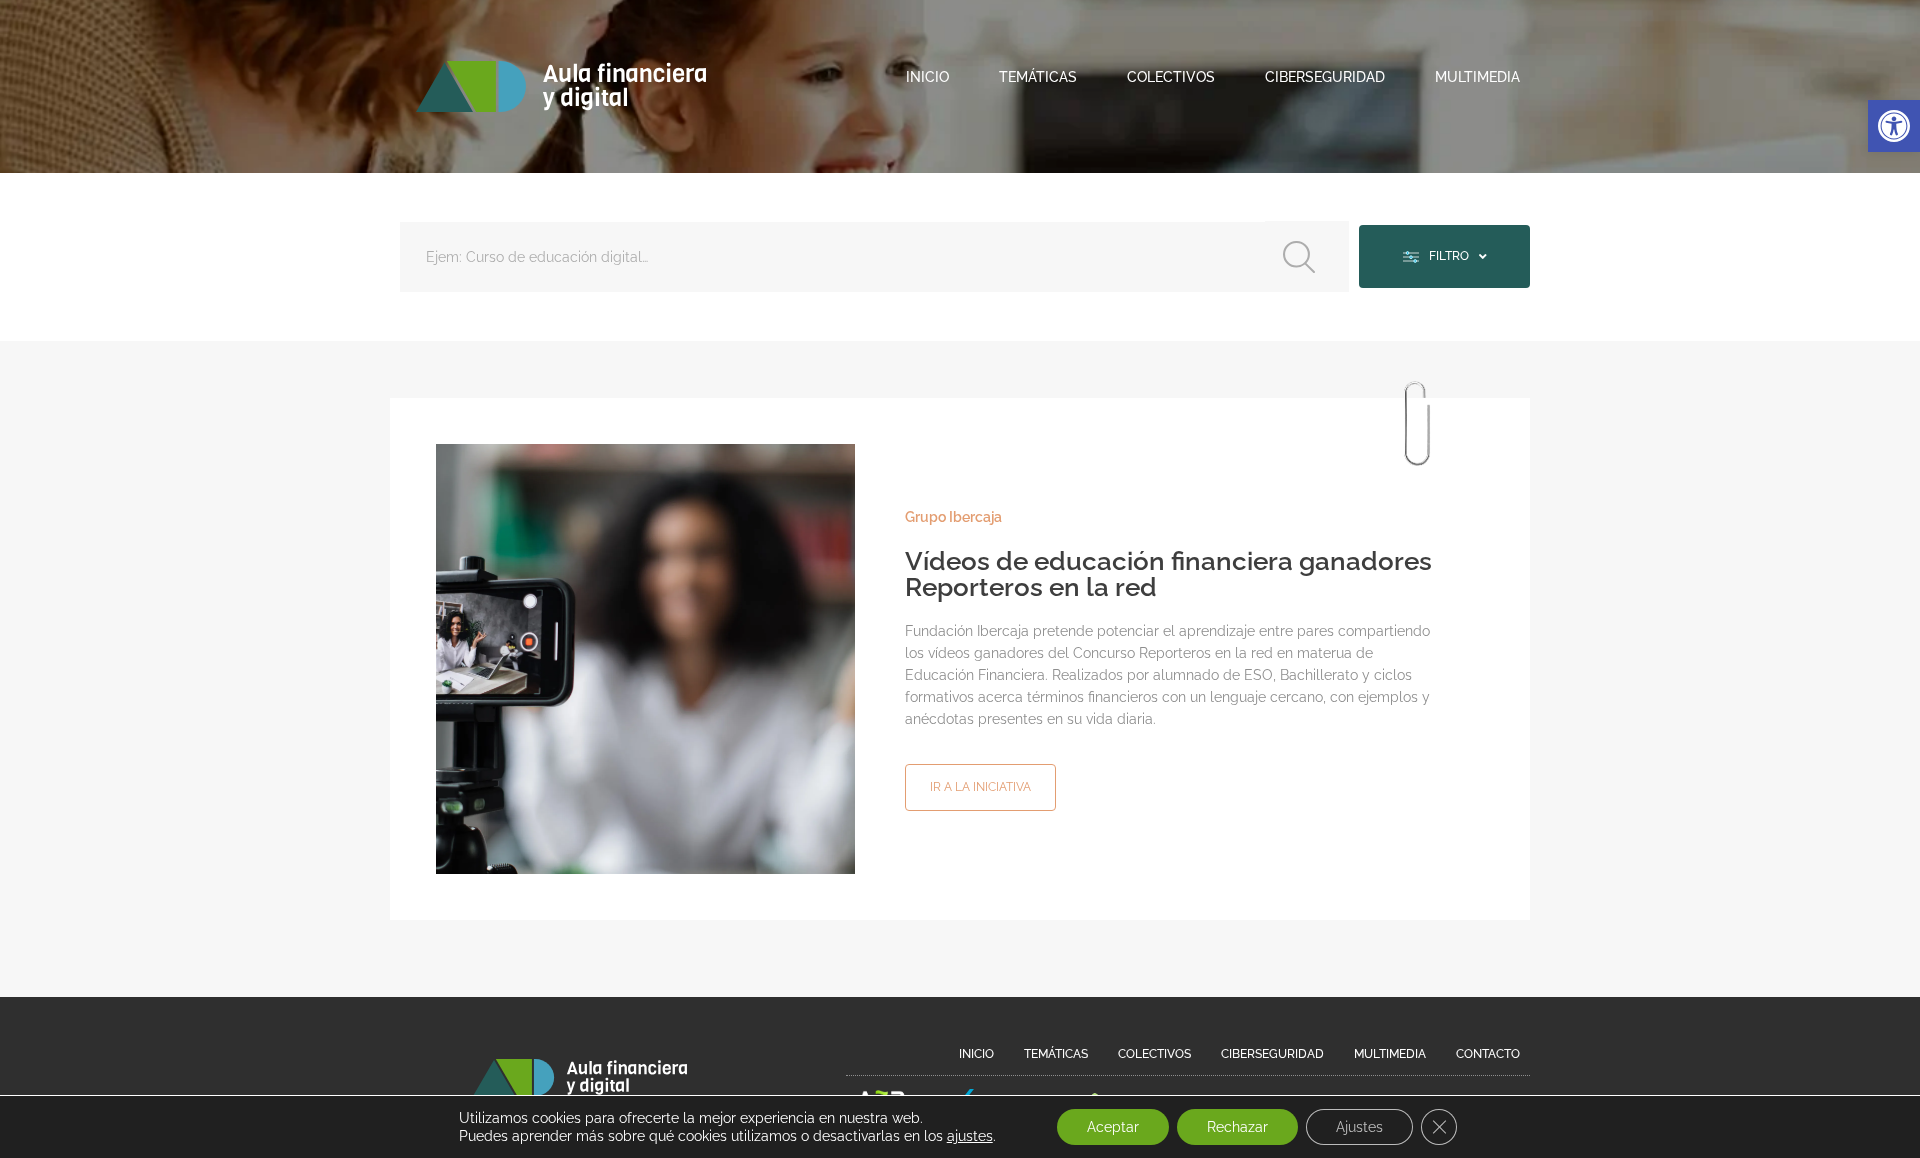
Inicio (927, 77)
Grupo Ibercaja (953, 517)
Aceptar (1113, 1127)
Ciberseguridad (1325, 77)
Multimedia (1477, 77)
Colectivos (1171, 77)
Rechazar (1237, 1127)
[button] (1894, 126)
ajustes (970, 1136)
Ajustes (1359, 1127)
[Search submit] (1307, 256)
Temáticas (1038, 77)
